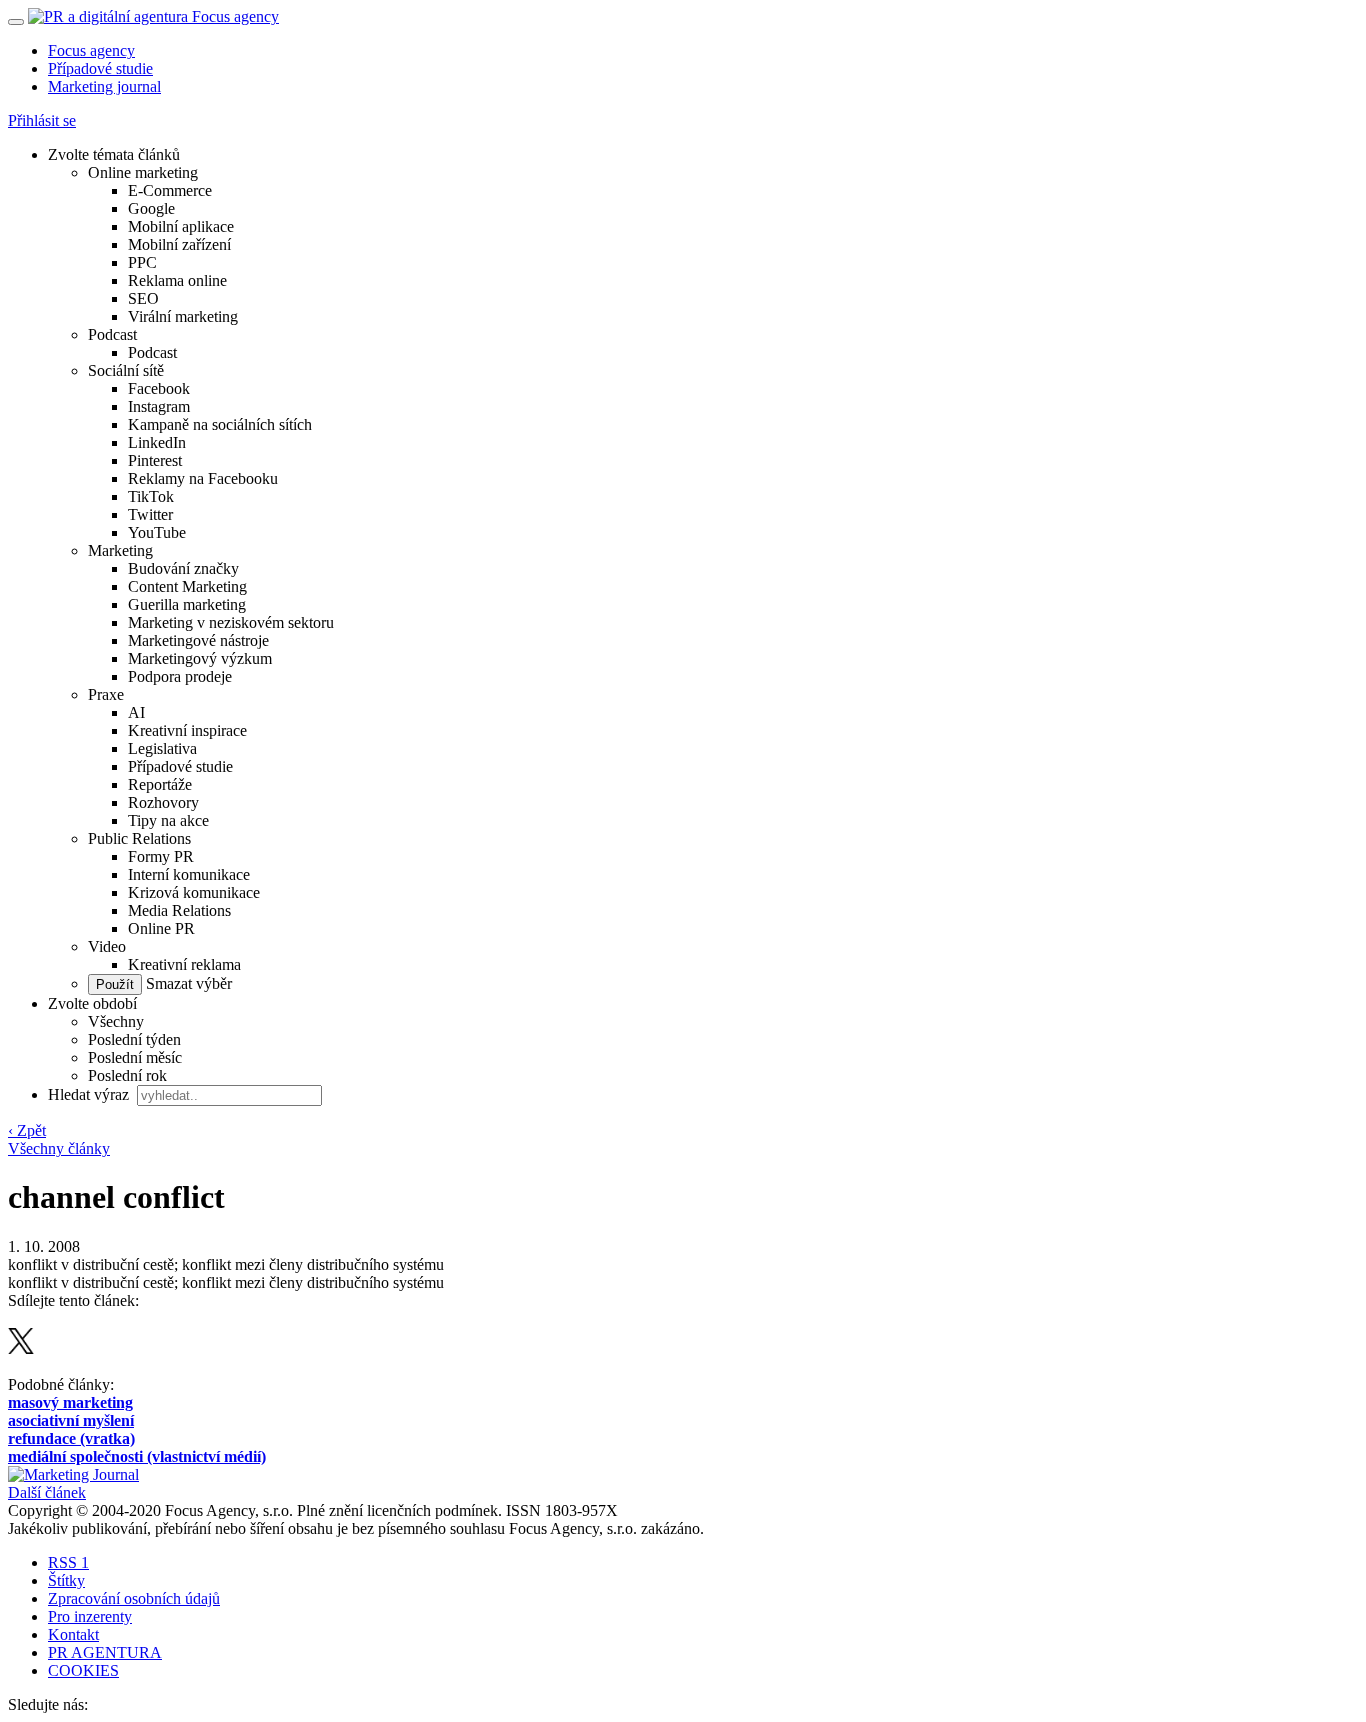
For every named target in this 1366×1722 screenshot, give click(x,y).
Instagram (159, 406)
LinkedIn (157, 442)
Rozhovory (163, 802)
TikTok (151, 496)
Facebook (159, 388)
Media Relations (179, 910)
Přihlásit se (42, 120)
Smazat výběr (187, 983)
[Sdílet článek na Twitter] (21, 1348)
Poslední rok (127, 1075)
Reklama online (177, 280)
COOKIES (83, 1670)
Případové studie (100, 68)
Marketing (120, 550)
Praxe (106, 694)
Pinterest (155, 460)
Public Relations (139, 838)
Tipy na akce (168, 820)
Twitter (150, 514)
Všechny (116, 1021)
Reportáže (160, 784)
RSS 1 (68, 1562)
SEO (143, 298)
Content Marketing (187, 586)
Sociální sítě (126, 370)
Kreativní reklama (184, 964)
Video (107, 946)
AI (136, 712)
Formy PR (161, 856)
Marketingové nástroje (198, 640)
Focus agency (91, 50)
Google (151, 208)
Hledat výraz (90, 1094)
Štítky (66, 1580)
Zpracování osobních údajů (134, 1598)
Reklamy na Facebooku (203, 478)
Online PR (161, 928)
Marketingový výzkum (200, 658)
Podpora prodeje (180, 676)
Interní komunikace (189, 874)
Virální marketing (183, 316)
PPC (142, 262)
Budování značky (183, 568)
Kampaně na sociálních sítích (220, 424)
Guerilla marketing (187, 604)
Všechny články (59, 1148)
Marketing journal (104, 86)
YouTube (157, 532)
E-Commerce (170, 190)
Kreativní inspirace (187, 730)
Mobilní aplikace (181, 226)
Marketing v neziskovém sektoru (231, 622)
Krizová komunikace (194, 892)
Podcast (112, 334)
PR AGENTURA (105, 1652)
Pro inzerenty (90, 1616)
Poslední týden (134, 1039)
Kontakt (73, 1634)
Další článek (47, 1492)
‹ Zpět (27, 1130)
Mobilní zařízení (179, 244)
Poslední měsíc (135, 1057)
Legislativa (162, 748)
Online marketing (143, 172)
